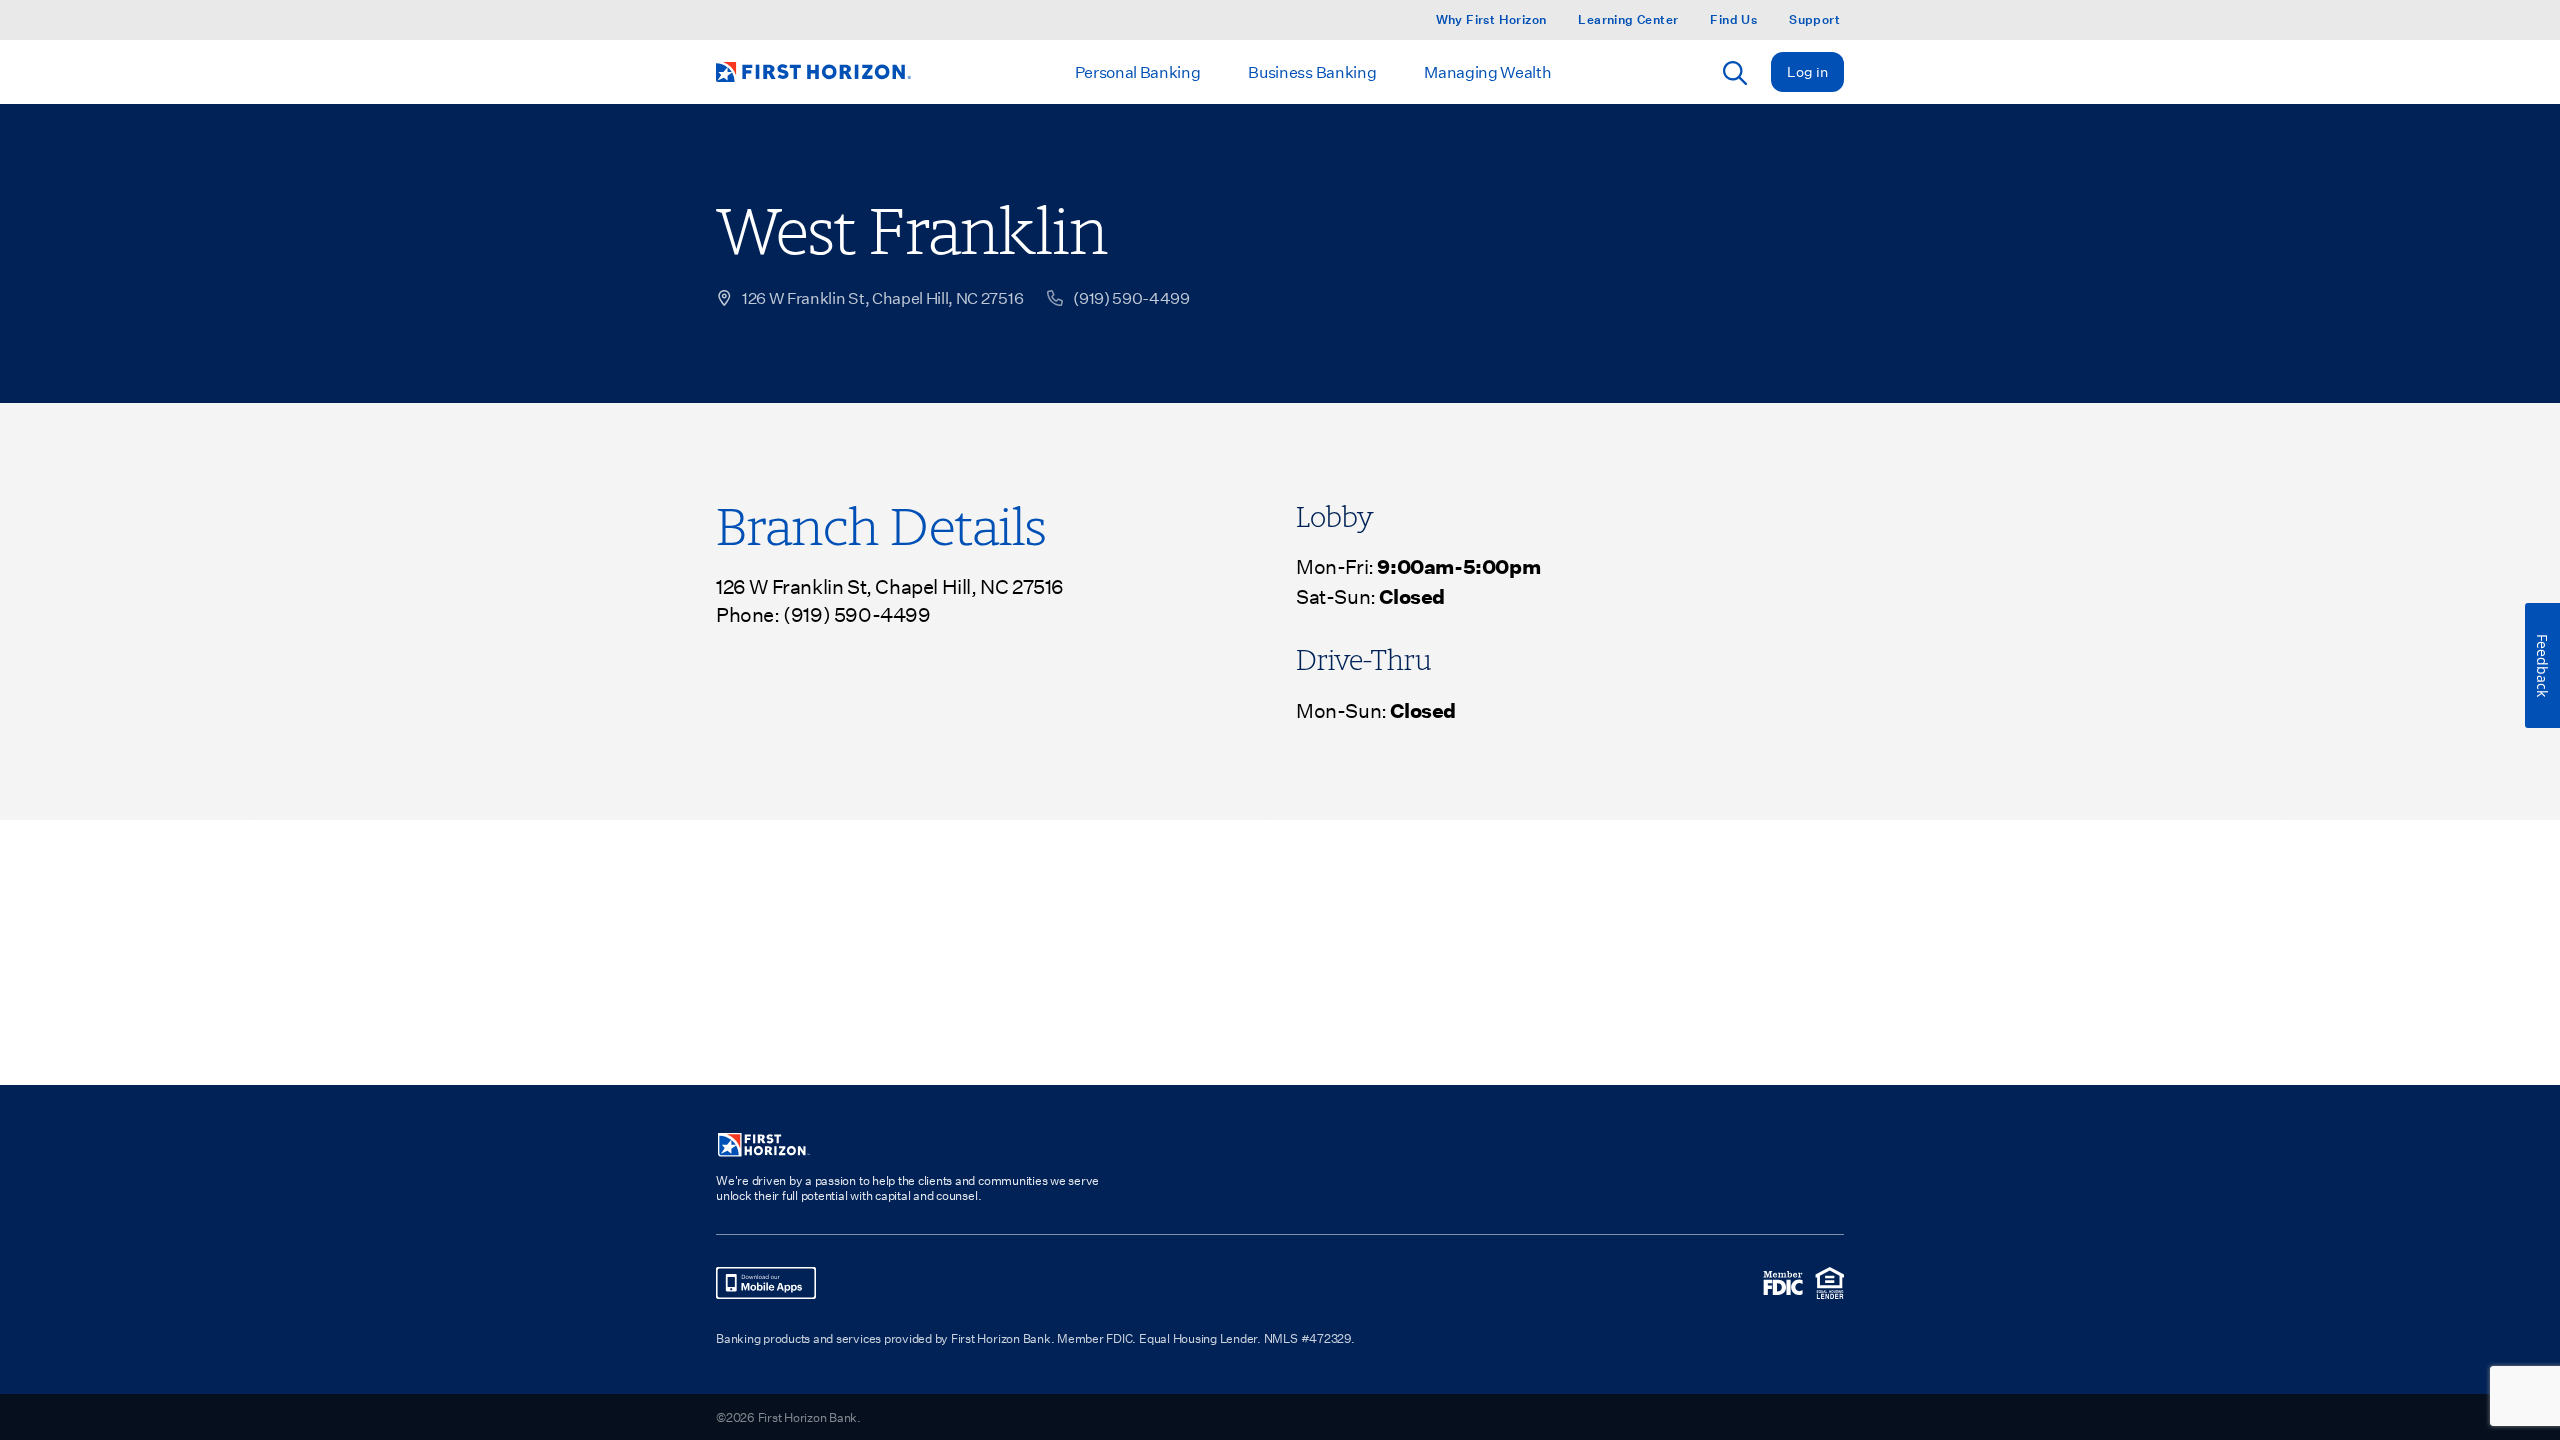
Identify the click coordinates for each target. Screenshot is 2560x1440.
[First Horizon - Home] (813, 72)
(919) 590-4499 (856, 614)
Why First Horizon (1491, 19)
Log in (1807, 71)
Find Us (1733, 19)
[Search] (1735, 73)
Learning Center (1628, 19)
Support (1814, 19)
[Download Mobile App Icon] (766, 1283)
